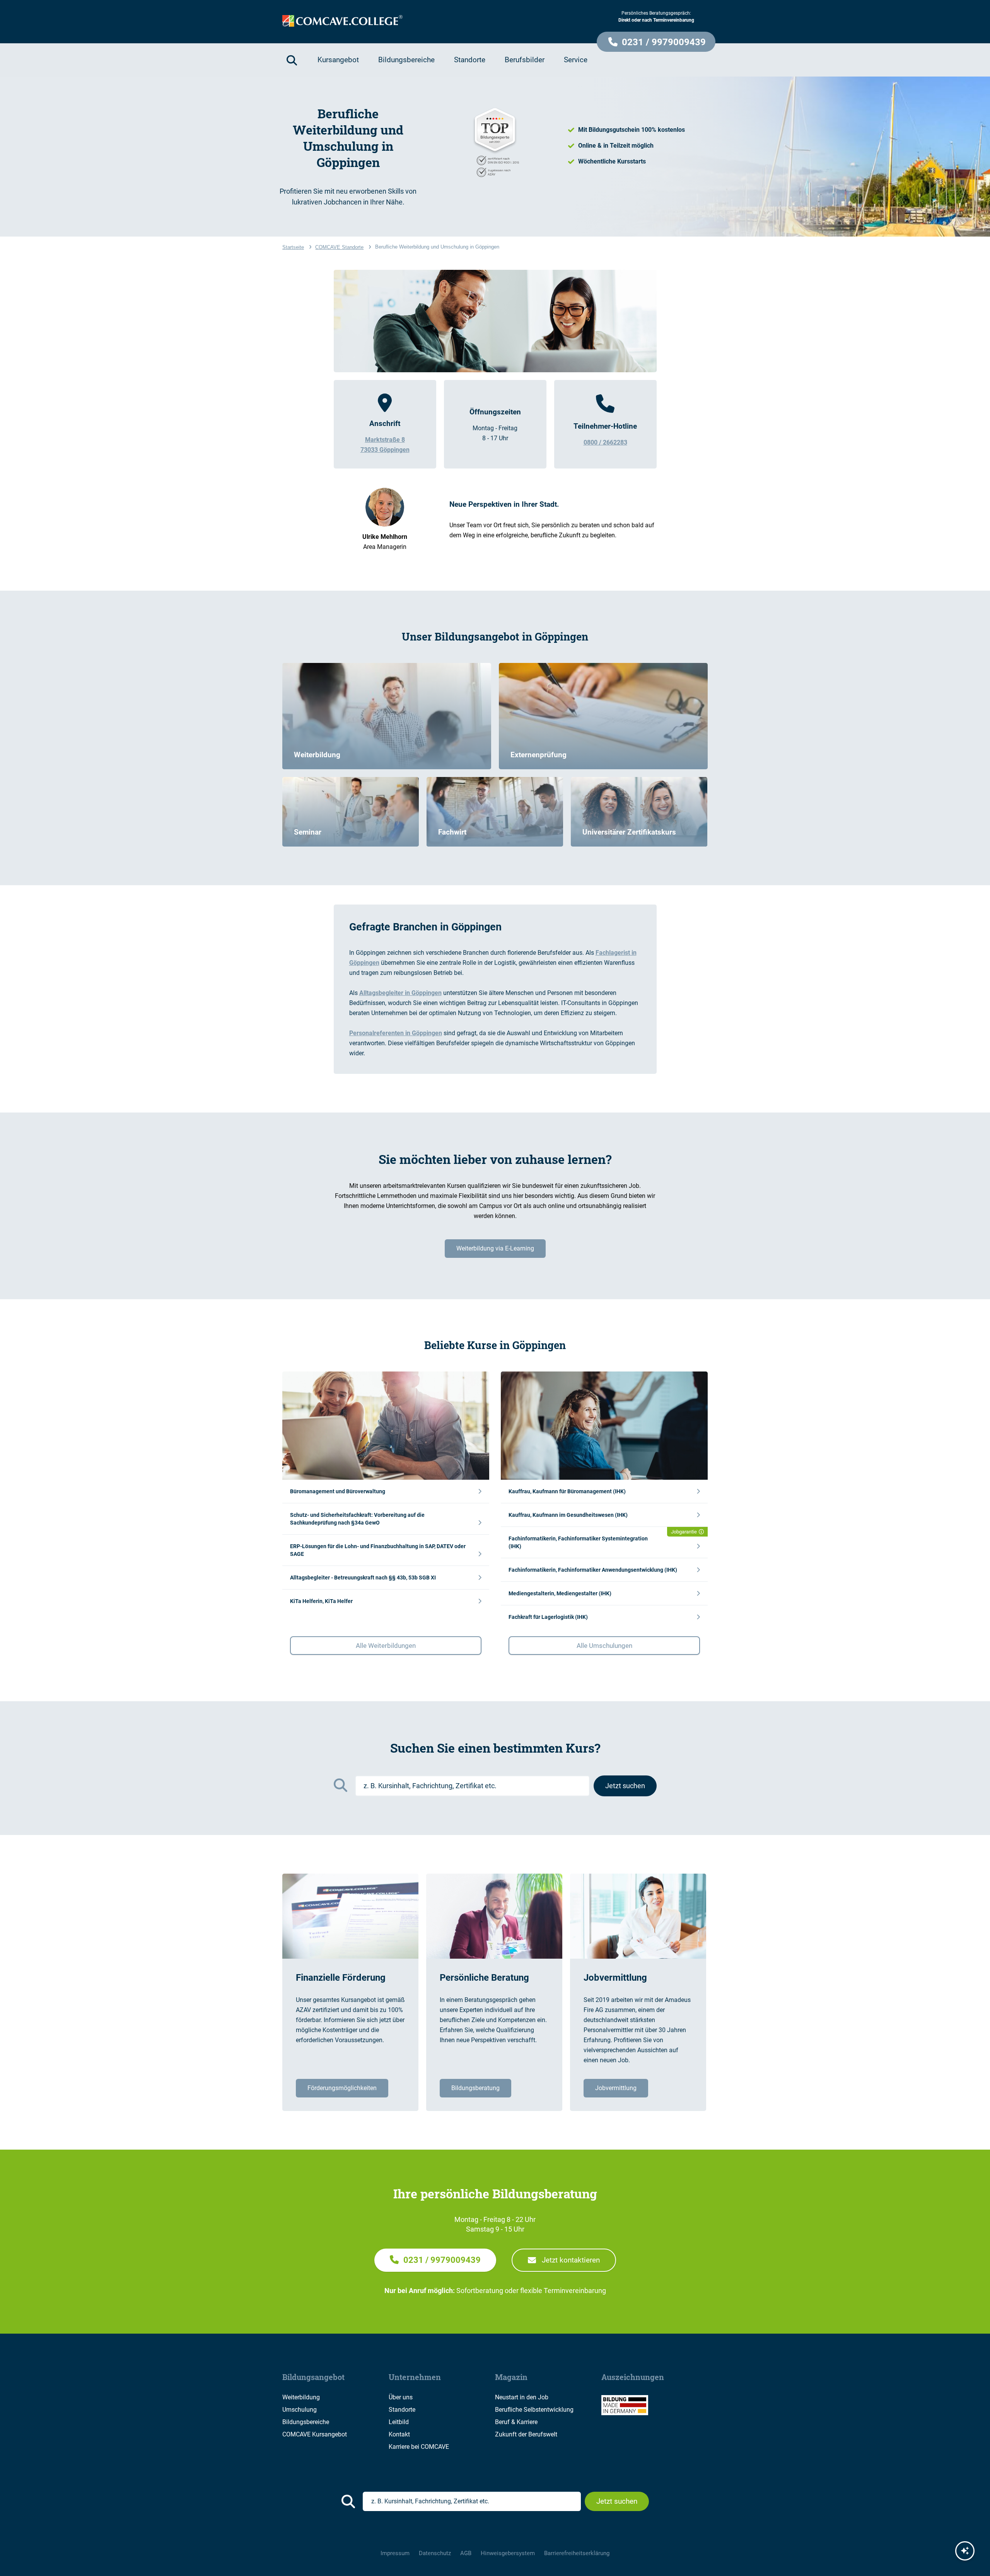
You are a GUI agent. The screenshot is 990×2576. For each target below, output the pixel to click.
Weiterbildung (301, 2397)
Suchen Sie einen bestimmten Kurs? (495, 1748)
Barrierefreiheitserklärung (577, 2553)
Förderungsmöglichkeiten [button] (342, 2088)
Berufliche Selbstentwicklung (534, 2410)
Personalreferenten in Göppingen (396, 1033)
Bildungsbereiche (306, 2422)
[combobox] (472, 1786)
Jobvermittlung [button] (616, 2088)
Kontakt (399, 2434)
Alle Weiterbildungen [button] (386, 1646)
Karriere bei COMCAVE (419, 2447)
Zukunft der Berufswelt (526, 2434)
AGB (466, 2553)
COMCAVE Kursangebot (315, 2434)
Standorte (402, 2410)
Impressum (395, 2553)
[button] (656, 42)
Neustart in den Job (522, 2397)
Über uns (401, 2397)
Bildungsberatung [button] (475, 2088)
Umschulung (300, 2410)
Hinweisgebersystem (508, 2553)
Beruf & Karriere (516, 2422)
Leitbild (399, 2422)
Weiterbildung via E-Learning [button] (495, 1248)
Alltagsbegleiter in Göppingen (400, 993)
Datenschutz (435, 2553)
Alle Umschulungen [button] (604, 1646)
